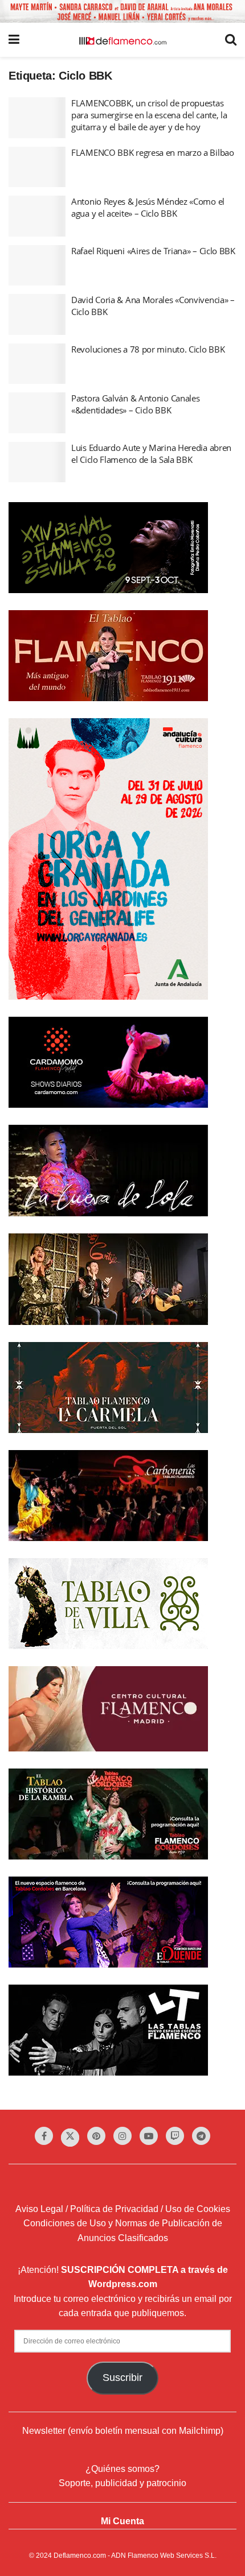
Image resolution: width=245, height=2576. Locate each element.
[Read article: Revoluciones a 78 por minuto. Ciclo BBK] (37, 364)
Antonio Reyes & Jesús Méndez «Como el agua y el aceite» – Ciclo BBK (148, 207)
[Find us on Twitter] (70, 2138)
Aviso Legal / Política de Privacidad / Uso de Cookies (123, 2209)
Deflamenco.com (80, 2556)
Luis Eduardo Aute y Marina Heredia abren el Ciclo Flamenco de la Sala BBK (151, 454)
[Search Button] (231, 40)
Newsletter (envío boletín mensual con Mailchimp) (123, 2431)
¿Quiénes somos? (122, 2469)
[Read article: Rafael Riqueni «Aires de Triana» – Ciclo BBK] (37, 266)
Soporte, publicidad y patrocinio (122, 2483)
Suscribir (122, 2378)
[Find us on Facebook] (44, 2136)
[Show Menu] (14, 40)
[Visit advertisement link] (122, 11)
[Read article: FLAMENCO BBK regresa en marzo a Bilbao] (37, 167)
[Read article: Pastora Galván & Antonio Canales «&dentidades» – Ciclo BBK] (37, 413)
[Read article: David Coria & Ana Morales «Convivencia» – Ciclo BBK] (37, 314)
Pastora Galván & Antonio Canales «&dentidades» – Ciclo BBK (135, 404)
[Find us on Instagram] (122, 2136)
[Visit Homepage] (122, 40)
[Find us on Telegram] (201, 2136)
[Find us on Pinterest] (96, 2136)
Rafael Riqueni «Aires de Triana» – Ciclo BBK (153, 251)
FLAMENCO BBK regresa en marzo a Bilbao (153, 152)
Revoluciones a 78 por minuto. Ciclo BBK (148, 349)
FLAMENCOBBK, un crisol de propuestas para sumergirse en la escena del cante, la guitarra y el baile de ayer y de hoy (149, 115)
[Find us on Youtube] (149, 2136)
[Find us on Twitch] (175, 2136)
